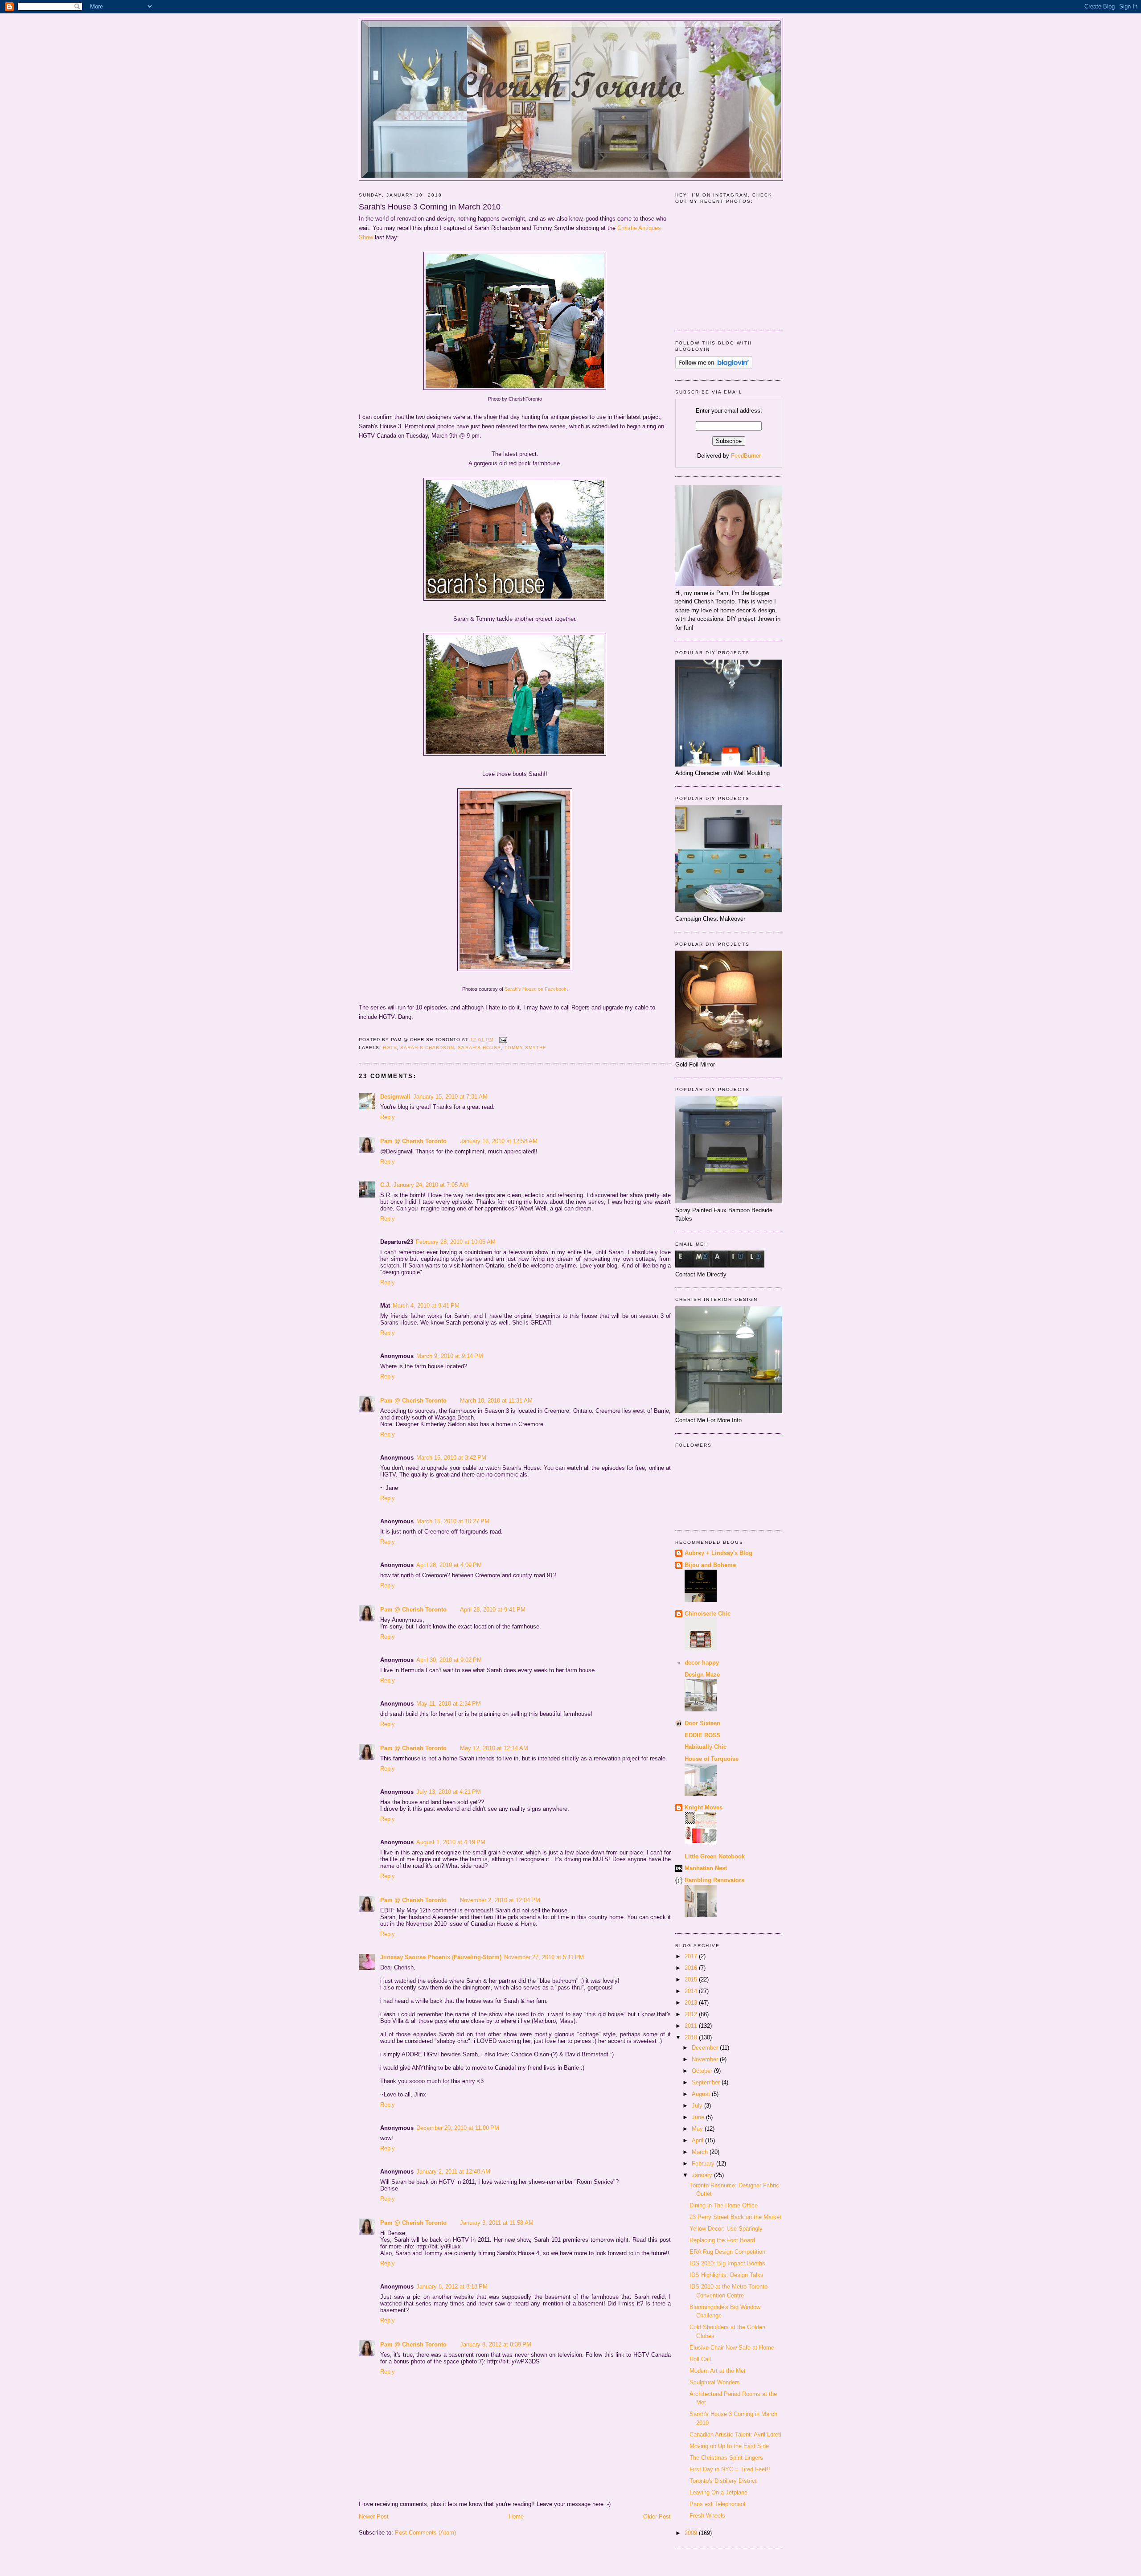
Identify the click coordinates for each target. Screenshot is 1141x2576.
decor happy (702, 1663)
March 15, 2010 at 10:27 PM (453, 1521)
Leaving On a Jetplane (718, 2492)
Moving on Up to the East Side (729, 2446)
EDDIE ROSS (703, 1735)
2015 (692, 1979)
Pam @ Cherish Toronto (413, 1141)
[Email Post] (502, 1040)
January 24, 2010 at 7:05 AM (431, 1185)
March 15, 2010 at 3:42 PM (451, 1458)
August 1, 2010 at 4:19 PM (451, 1842)
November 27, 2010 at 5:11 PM (544, 1957)
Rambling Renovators (714, 1880)
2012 (692, 2014)
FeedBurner (746, 456)
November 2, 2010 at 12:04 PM (500, 1900)
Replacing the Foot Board (722, 2240)
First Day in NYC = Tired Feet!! (730, 2469)
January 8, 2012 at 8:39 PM (496, 2344)
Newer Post (374, 2517)
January (703, 2175)
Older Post (657, 2517)
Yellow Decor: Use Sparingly (726, 2229)
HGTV (390, 1048)
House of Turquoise (712, 1759)
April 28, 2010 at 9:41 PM (493, 1610)
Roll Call (700, 2359)
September (707, 2082)
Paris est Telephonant (718, 2504)
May (698, 2129)
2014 (692, 1991)
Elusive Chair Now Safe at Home (732, 2348)
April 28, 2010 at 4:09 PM (449, 1565)
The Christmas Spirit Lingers (726, 2458)
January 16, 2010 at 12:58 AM (499, 1141)
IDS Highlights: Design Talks (726, 2275)
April (698, 2140)
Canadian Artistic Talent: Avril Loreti (735, 2434)
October (703, 2071)
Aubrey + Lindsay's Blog (718, 1553)
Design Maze (702, 1675)
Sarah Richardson (427, 1048)
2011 (692, 2026)
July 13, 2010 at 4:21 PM (449, 1792)
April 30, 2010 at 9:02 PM (449, 1660)
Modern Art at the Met (718, 2371)
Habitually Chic (706, 1747)
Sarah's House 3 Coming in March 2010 (430, 207)
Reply (388, 1117)
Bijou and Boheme (710, 1565)
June (699, 2117)
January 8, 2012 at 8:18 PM (452, 2287)
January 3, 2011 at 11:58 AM (497, 2223)
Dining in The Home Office (724, 2205)
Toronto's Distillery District (723, 2481)
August (702, 2094)
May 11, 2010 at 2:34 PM (449, 1704)
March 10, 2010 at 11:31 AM (496, 1401)
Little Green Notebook (715, 1856)
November (706, 2059)
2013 (692, 2003)
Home (516, 2517)
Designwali (395, 1097)
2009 (692, 2533)
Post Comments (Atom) (425, 2533)
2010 (692, 2037)
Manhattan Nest (706, 1868)
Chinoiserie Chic (708, 1614)
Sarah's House (479, 1048)
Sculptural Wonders (715, 2382)
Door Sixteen (702, 1723)
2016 (692, 1968)
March (701, 2152)
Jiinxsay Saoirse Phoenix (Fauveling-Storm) (441, 1957)
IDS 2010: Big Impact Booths (727, 2263)
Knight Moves (704, 1807)
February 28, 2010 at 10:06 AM (456, 1242)
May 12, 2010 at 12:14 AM (494, 1748)
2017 (692, 1956)
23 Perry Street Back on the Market (735, 2217)
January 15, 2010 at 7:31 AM (450, 1097)
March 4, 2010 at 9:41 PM (426, 1306)
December (706, 2048)
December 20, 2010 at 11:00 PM (458, 2128)
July (698, 2106)
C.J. (386, 1185)
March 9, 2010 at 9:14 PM (450, 1356)
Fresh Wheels (707, 2516)
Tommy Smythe (525, 1048)
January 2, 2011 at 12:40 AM (453, 2172)
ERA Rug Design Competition (727, 2252)
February (704, 2164)
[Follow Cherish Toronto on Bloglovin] (714, 367)
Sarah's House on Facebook (536, 989)
